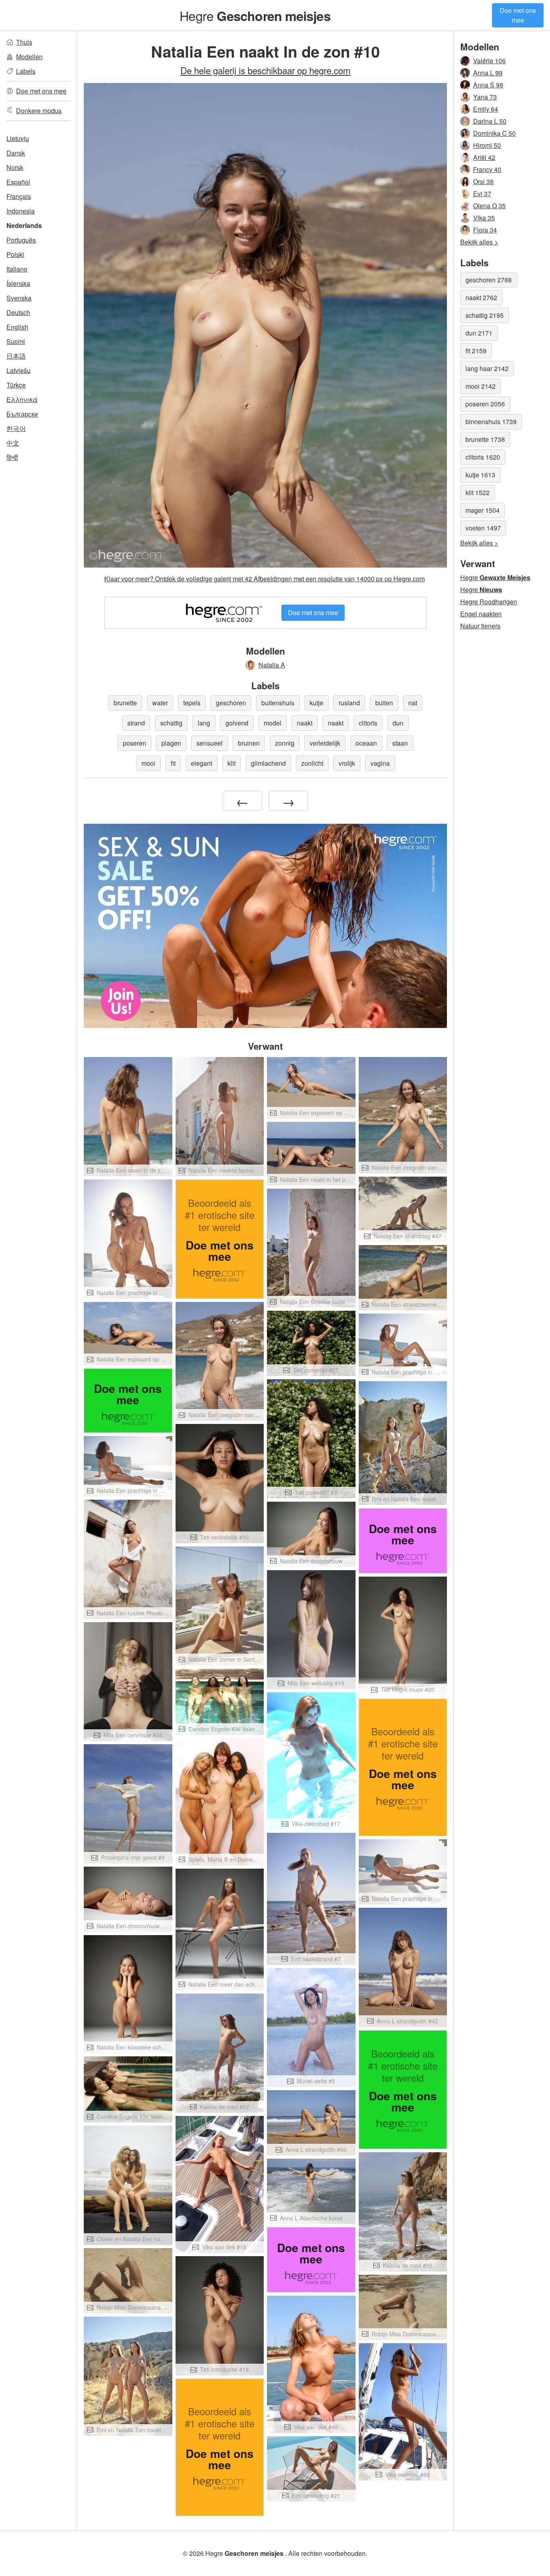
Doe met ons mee (518, 15)
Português (21, 240)
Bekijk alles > (479, 242)
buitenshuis (278, 703)
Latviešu (19, 370)
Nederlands (24, 225)
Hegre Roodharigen (489, 602)
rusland (349, 703)
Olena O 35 (489, 206)
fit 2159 (476, 351)
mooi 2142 (481, 386)
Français (19, 196)
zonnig (285, 743)
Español (18, 182)
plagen (171, 743)
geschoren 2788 (489, 280)
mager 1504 (483, 510)
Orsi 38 (483, 181)
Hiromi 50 (487, 145)
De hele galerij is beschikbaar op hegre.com (266, 70)
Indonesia (21, 211)
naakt (305, 723)
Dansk (16, 153)
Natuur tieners (480, 626)
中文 (13, 443)
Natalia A (272, 665)
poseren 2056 (485, 404)
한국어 (16, 428)
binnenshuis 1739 (491, 422)
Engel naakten (481, 614)
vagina (380, 763)
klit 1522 (478, 492)
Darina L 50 (490, 121)
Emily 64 (486, 109)
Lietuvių (18, 138)
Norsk (15, 167)
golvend (237, 723)
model (273, 723)
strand (136, 723)
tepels (192, 703)
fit (173, 763)
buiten (384, 703)
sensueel (210, 743)
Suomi (16, 341)
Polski (15, 254)
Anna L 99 (488, 73)
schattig (171, 723)
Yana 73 (485, 97)
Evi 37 (482, 194)
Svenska (19, 298)
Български (22, 414)
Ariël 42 (484, 157)
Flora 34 (485, 230)
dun (398, 723)
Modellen (29, 57)
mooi (148, 763)
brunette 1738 (485, 439)
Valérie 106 (489, 61)
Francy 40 (487, 169)
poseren (134, 743)
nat (413, 703)
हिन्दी (12, 457)
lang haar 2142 (487, 368)
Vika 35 (484, 218)
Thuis (24, 42)
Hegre (255, 15)
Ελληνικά (22, 399)
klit (232, 763)
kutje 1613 (480, 475)
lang (204, 723)
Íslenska (18, 283)
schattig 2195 (485, 315)
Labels (26, 71)
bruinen (249, 743)
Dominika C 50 (494, 133)
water (160, 703)
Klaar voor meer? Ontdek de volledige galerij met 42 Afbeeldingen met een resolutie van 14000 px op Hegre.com (265, 579)
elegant (202, 763)
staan (400, 743)
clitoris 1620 (483, 457)
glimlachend (268, 763)
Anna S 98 (488, 85)
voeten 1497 (483, 528)
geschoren (231, 703)
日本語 (16, 356)
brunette (125, 703)
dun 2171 (479, 333)
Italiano (17, 269)
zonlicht (312, 763)
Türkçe (16, 385)
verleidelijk (325, 743)
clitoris (368, 723)
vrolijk (347, 763)
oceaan (366, 743)
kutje (316, 703)
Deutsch (18, 312)
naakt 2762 (481, 297)
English (17, 327)
